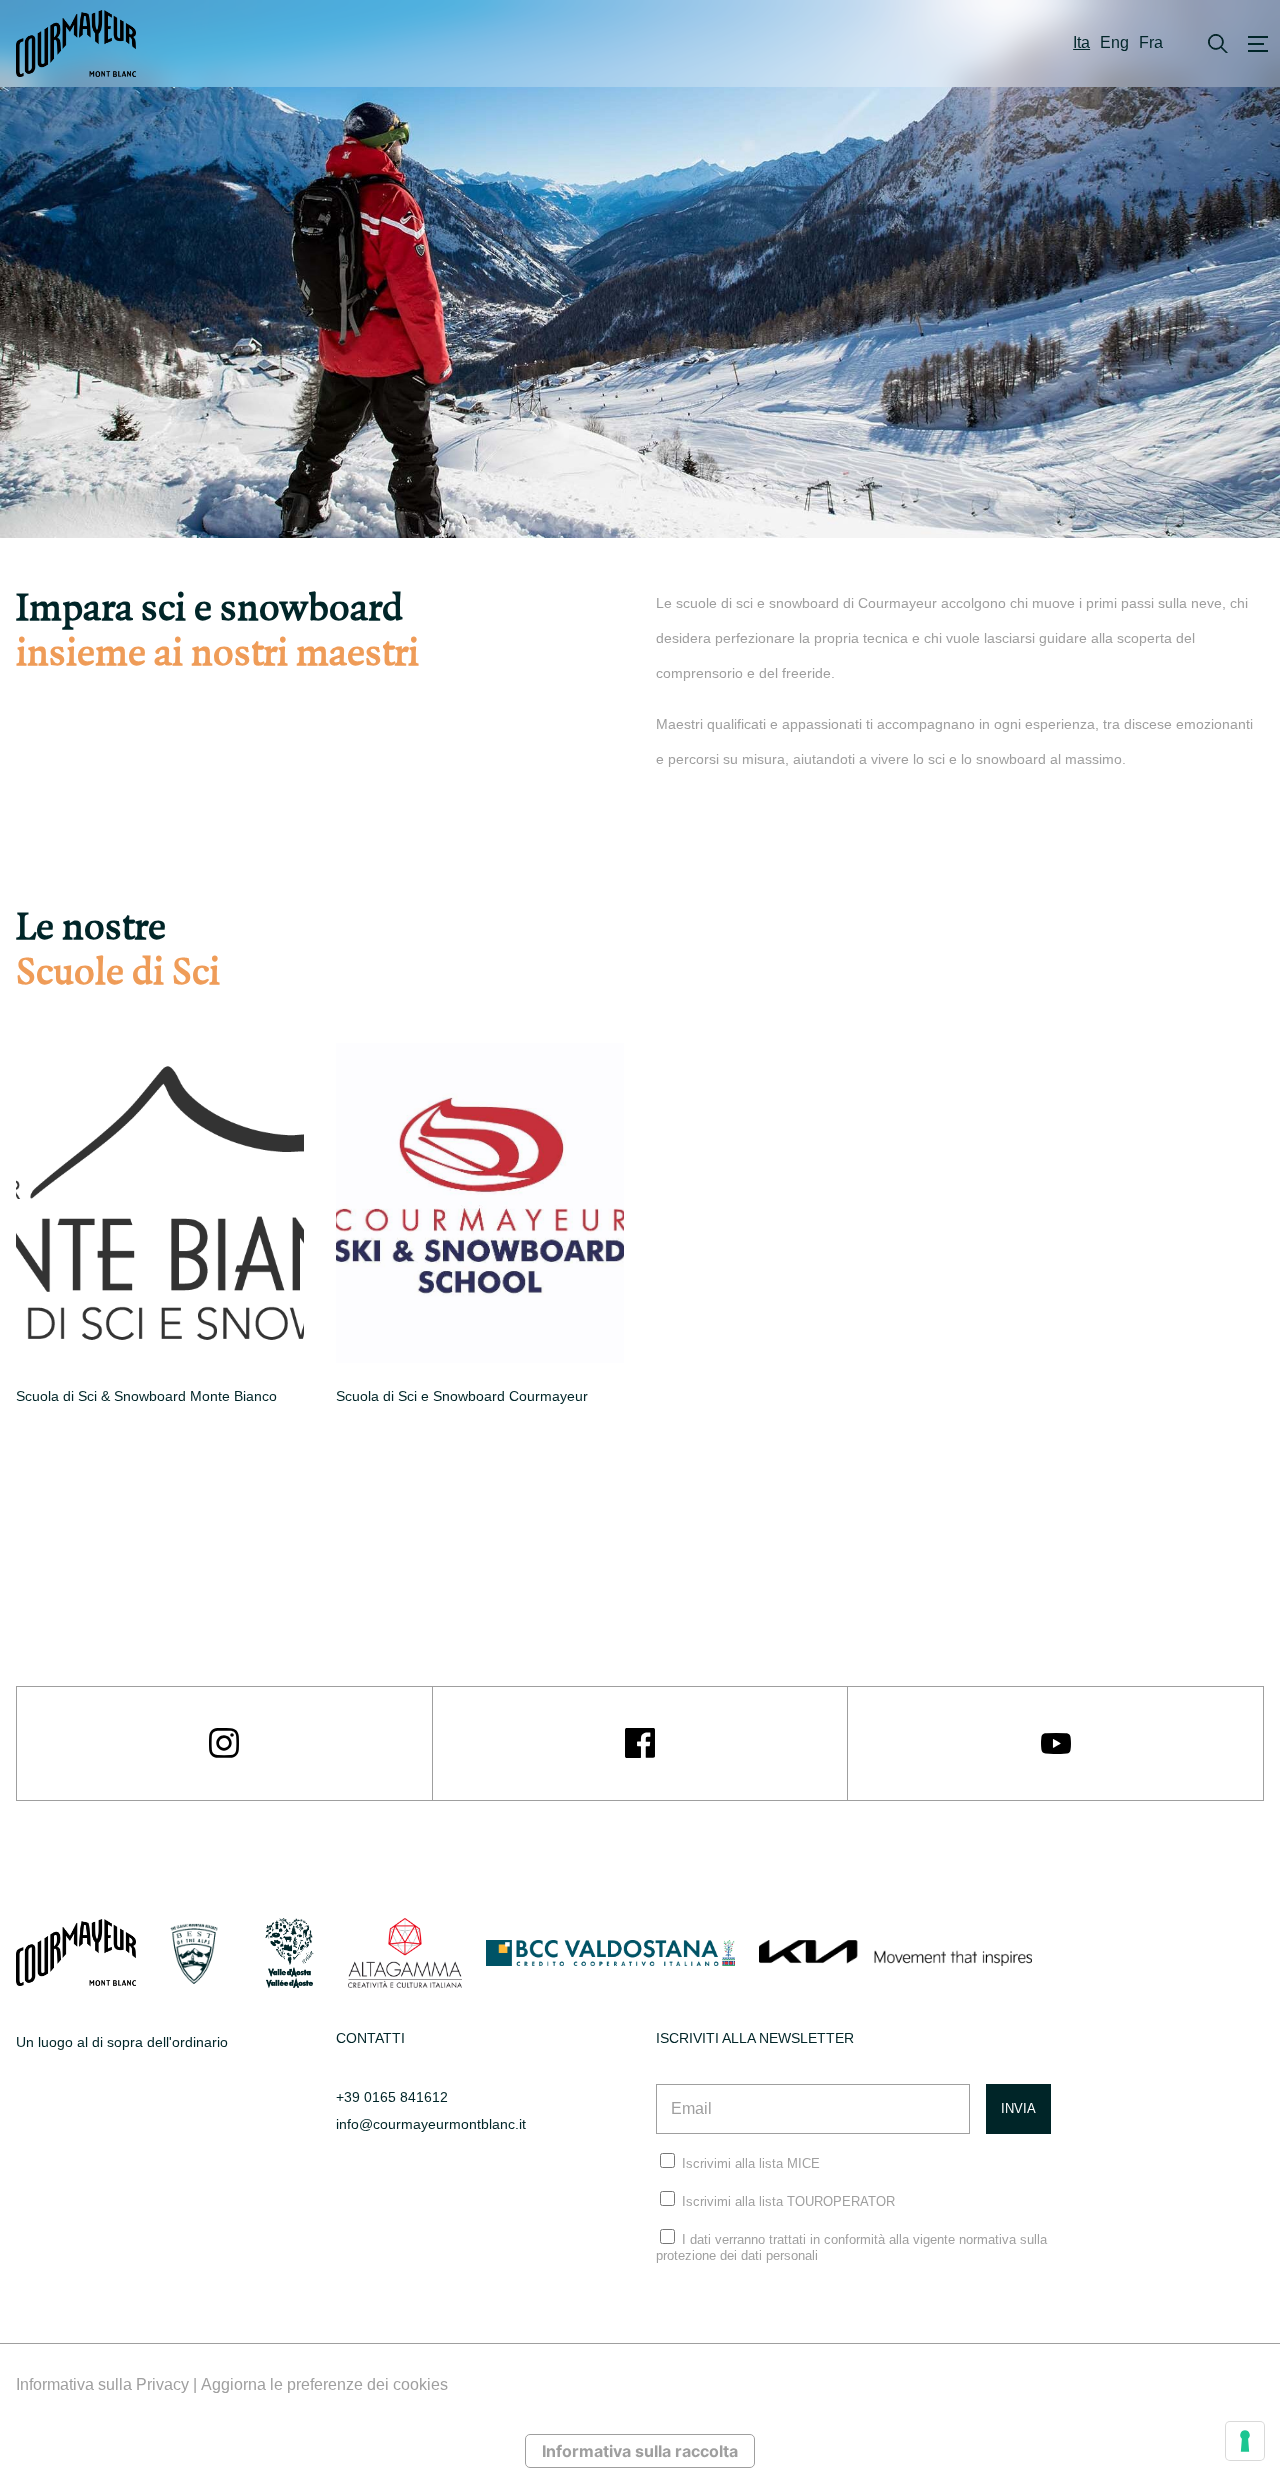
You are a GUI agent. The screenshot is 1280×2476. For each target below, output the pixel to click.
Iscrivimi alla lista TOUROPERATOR (788, 2201)
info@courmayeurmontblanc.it (431, 2124)
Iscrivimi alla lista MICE (751, 2163)
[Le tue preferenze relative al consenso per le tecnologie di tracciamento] (1245, 2441)
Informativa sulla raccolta (640, 2451)
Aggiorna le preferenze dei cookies (324, 2384)
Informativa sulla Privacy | (108, 2384)
